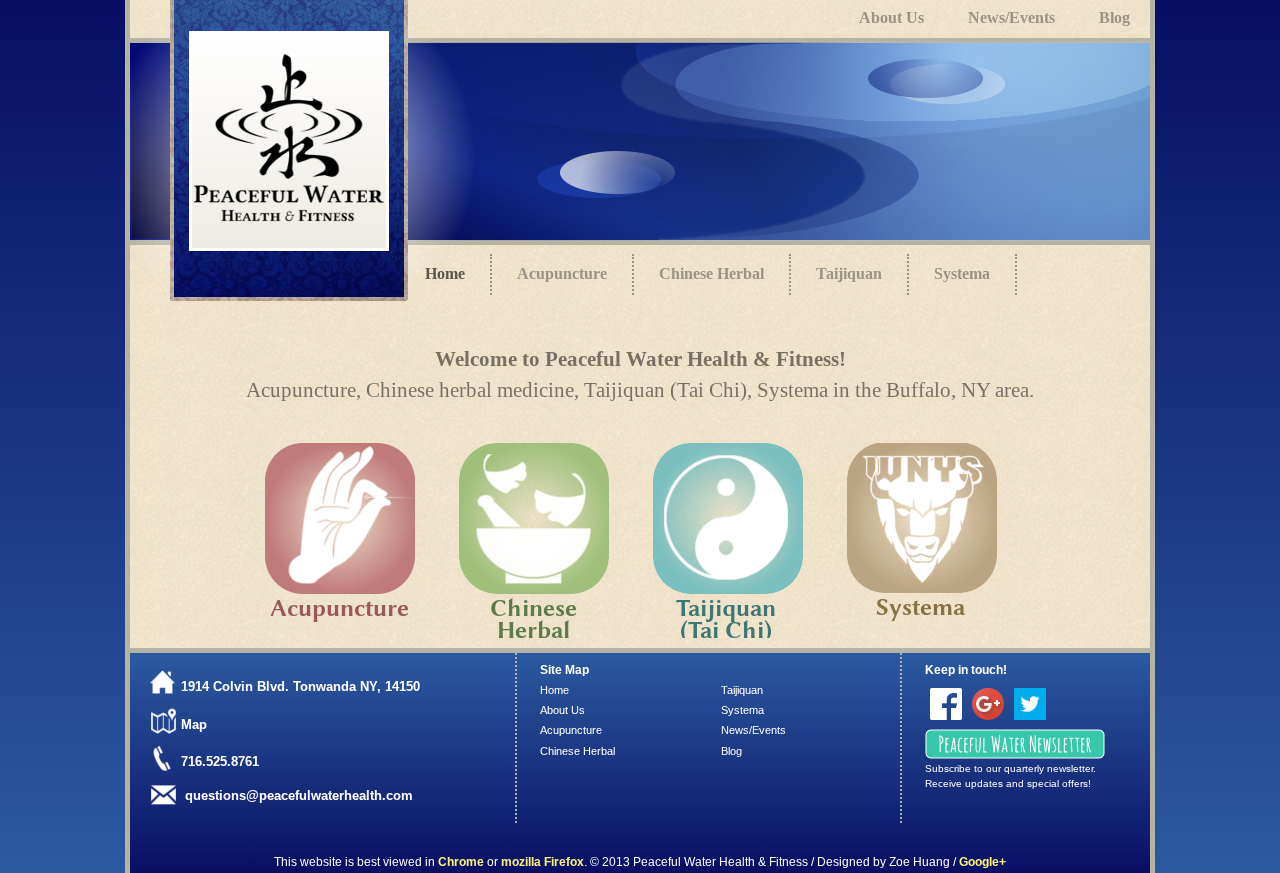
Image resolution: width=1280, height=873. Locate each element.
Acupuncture (562, 273)
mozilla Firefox (542, 862)
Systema (962, 273)
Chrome (461, 862)
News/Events (753, 730)
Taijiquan (849, 273)
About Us (562, 710)
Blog (731, 751)
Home (554, 690)
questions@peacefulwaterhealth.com (299, 795)
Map (194, 724)
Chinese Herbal (711, 273)
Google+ (982, 862)
